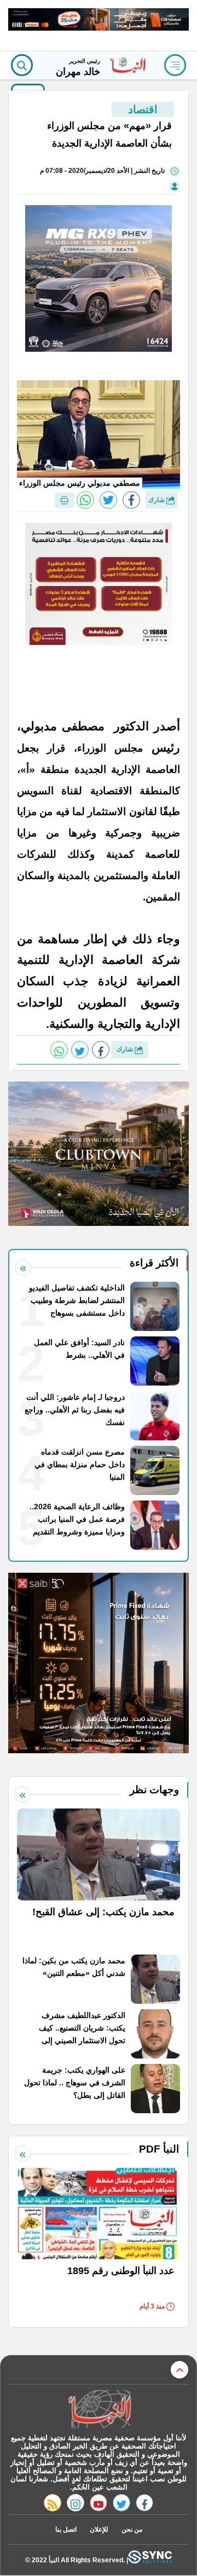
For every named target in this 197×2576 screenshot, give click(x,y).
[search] (22, 65)
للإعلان (99, 2530)
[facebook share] (131, 500)
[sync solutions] (150, 2560)
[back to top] (179, 2370)
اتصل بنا (66, 2530)
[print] (64, 500)
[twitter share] (108, 500)
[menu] (175, 65)
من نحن (132, 2530)
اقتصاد (143, 109)
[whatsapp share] (85, 500)
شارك (157, 500)
